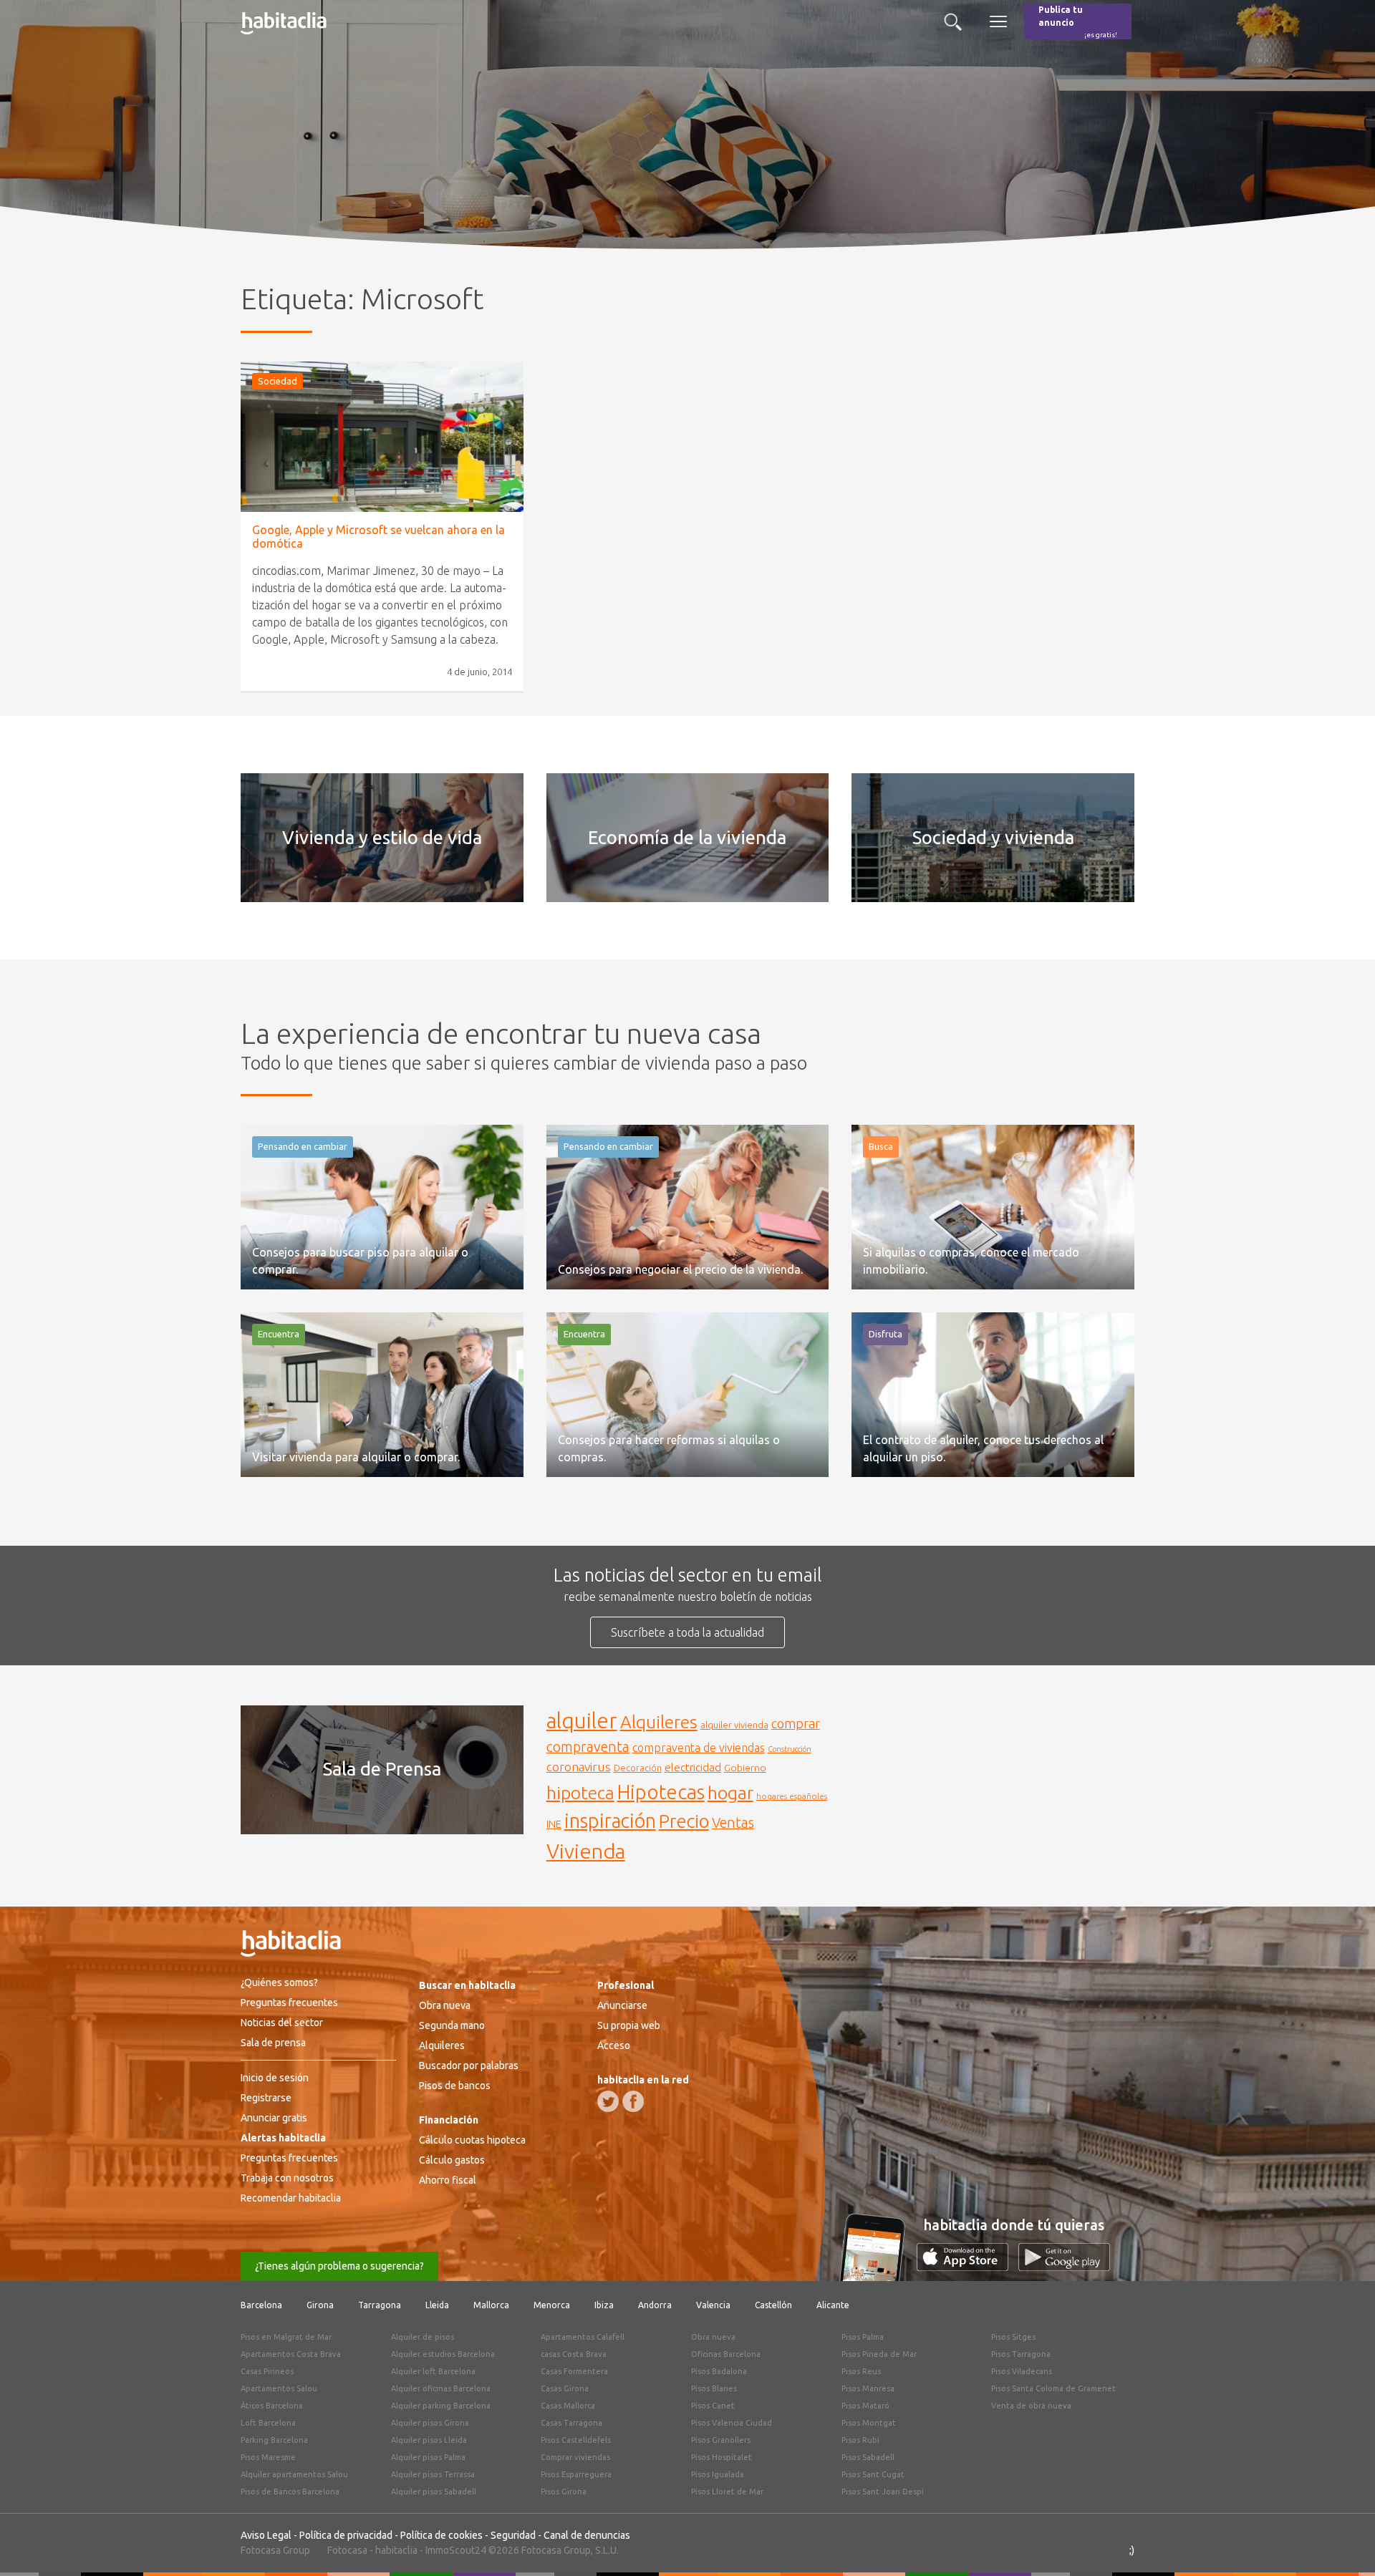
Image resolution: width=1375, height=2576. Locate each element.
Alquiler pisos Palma (428, 2457)
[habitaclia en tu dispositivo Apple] (968, 2267)
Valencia (713, 2305)
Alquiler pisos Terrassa (433, 2474)
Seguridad (513, 2535)
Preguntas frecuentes (289, 2003)
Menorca (552, 2305)
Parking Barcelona (274, 2440)
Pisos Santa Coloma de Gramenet (1053, 2388)
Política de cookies (442, 2535)
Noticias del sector (282, 2023)
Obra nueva (445, 2005)
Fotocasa (347, 2550)
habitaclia (396, 2550)
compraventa (588, 1747)
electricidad (693, 1767)
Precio (684, 1821)
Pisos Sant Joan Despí (883, 2492)
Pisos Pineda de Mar (879, 2354)
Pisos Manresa (868, 2388)
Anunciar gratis (274, 2118)
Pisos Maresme (268, 2457)
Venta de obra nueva (1031, 2406)
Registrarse (266, 2098)
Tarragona (380, 2305)
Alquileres (659, 1722)
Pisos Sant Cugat (873, 2474)
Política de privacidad (346, 2535)
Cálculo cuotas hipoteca (472, 2140)
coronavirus (579, 1767)
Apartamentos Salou (279, 2388)
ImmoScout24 (456, 2550)
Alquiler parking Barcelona (441, 2406)
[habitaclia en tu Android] (1064, 2267)
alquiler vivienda (734, 1725)
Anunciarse (622, 2005)
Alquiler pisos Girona (430, 2423)
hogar (730, 1792)
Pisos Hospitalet (722, 2457)
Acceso (614, 2045)
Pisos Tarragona (1021, 2354)
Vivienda (586, 1851)
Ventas (733, 1823)
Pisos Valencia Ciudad (732, 2423)
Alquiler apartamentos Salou (294, 2474)
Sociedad (278, 381)
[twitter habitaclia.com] (608, 2101)
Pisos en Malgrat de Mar (286, 2337)
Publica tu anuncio (1078, 22)
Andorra (655, 2305)
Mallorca (491, 2305)
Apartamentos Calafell (583, 2337)
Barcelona (261, 2305)
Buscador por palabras (469, 2066)
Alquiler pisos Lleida (429, 2440)
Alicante (833, 2305)
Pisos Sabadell (868, 2457)
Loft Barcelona (268, 2423)
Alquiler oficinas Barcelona (441, 2388)
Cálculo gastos (452, 2160)
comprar (796, 1723)
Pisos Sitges (1013, 2337)
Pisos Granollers (721, 2440)
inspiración (610, 1821)
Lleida (437, 2305)
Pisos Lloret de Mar (727, 2492)
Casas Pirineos (267, 2371)
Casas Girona (565, 2388)
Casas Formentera (574, 2371)
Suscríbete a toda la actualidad (687, 1632)
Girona (320, 2305)
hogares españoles (792, 1796)
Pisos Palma (863, 2337)
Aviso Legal (266, 2535)
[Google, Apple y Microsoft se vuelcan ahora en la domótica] (382, 437)
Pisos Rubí (860, 2440)
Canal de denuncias (587, 2535)
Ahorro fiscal (448, 2180)
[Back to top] (1343, 2544)
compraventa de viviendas (699, 1748)
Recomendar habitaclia (291, 2198)
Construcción (790, 1749)
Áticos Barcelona (272, 2406)
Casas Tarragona (571, 2423)
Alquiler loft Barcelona (433, 2371)
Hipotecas (661, 1792)
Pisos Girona (564, 2492)
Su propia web (629, 2025)
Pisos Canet (713, 2406)
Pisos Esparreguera (576, 2474)
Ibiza (604, 2305)
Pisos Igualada (718, 2474)
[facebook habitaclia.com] (633, 2101)
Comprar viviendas (575, 2457)
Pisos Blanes (714, 2388)
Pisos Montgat (869, 2423)
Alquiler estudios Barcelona (443, 2354)
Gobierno (745, 1768)
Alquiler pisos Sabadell (434, 2492)
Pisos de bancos (455, 2086)
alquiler (582, 1721)
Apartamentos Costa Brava (291, 2354)
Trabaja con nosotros (287, 2178)
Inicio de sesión (275, 2078)
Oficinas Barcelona (726, 2354)
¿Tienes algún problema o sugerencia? (339, 2266)
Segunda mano (452, 2025)
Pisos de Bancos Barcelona (290, 2492)
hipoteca (580, 1793)
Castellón (773, 2305)
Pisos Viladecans (1022, 2371)
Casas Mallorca (568, 2406)
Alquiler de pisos (423, 2337)
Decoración (638, 1768)
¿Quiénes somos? (279, 1982)
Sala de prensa (273, 2043)
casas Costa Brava (574, 2354)
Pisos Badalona (719, 2371)
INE (554, 1824)
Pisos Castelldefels (576, 2440)
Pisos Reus (861, 2371)
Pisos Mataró (865, 2406)
